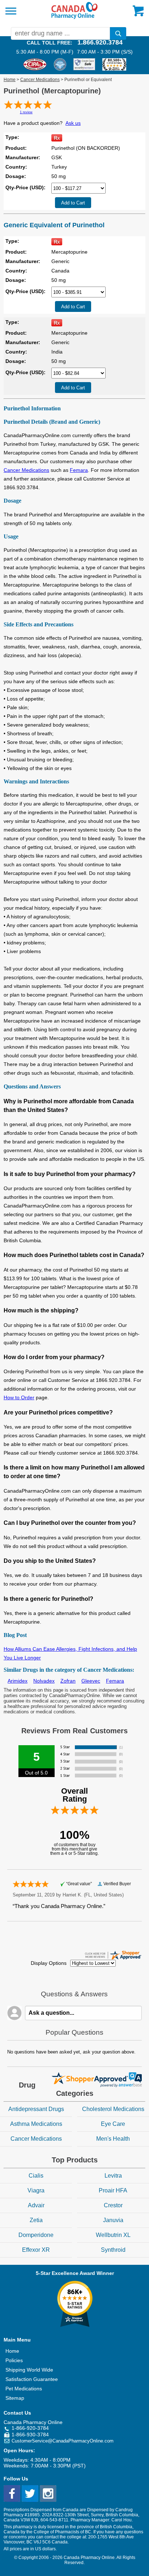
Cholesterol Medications (113, 2109)
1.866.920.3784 (100, 42)
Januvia (113, 2220)
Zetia (36, 2220)
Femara (79, 470)
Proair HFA (113, 2190)
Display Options (49, 1963)
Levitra (113, 2176)
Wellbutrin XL (113, 2235)
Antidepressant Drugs (36, 2109)
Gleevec (91, 1681)
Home (10, 80)
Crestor (113, 2205)
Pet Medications (24, 2389)
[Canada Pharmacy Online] (74, 17)
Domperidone (36, 2235)
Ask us (73, 123)
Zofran (68, 1681)
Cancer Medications (40, 80)
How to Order (19, 1397)
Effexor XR (36, 2250)
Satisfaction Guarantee (32, 2379)
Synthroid (113, 2250)
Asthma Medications (36, 2124)
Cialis (36, 2176)
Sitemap (15, 2398)
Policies (14, 2360)
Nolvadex (44, 1681)
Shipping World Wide (29, 2370)
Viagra (36, 2190)
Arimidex (18, 1681)
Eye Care (113, 2124)
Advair (36, 2205)
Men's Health (113, 2139)
